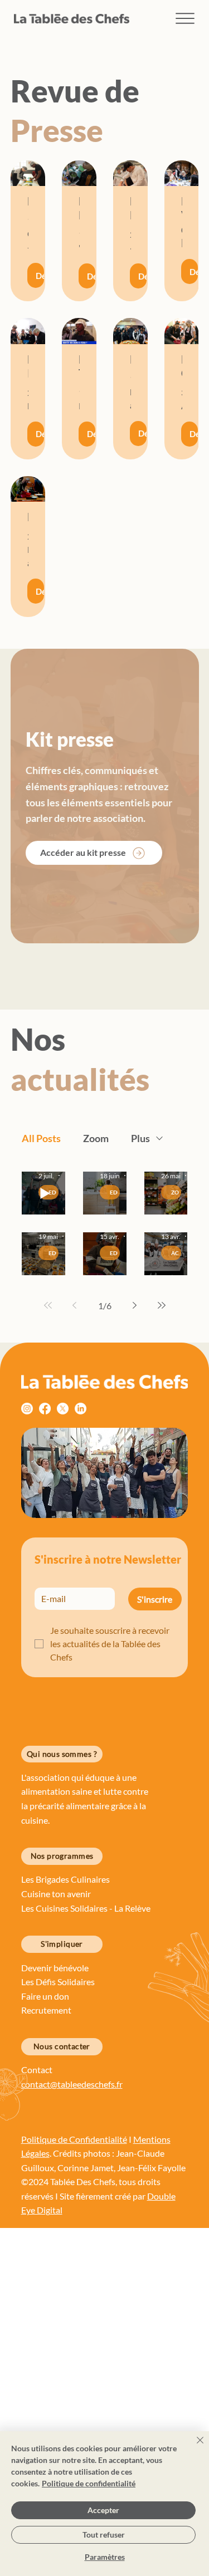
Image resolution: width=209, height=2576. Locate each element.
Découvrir (40, 276)
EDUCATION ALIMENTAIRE (115, 1192)
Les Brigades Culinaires (65, 1879)
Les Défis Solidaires (59, 1982)
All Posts (41, 1138)
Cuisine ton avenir (57, 1894)
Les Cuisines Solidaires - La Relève (86, 1908)
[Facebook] (45, 1409)
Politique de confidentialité (89, 2483)
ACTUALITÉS (176, 1253)
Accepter (103, 2510)
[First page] (48, 1305)
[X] (63, 1409)
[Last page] (162, 1305)
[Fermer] (193, 2447)
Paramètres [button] (105, 2557)
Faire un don (46, 1996)
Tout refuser (104, 2535)
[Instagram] (27, 1409)
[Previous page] (75, 1305)
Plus (140, 1138)
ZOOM (176, 1192)
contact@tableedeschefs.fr (72, 2084)
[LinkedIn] (81, 1409)
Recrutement (46, 2010)
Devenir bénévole (55, 1968)
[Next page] (135, 1305)
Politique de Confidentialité (74, 2139)
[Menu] (185, 19)
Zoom (96, 1138)
